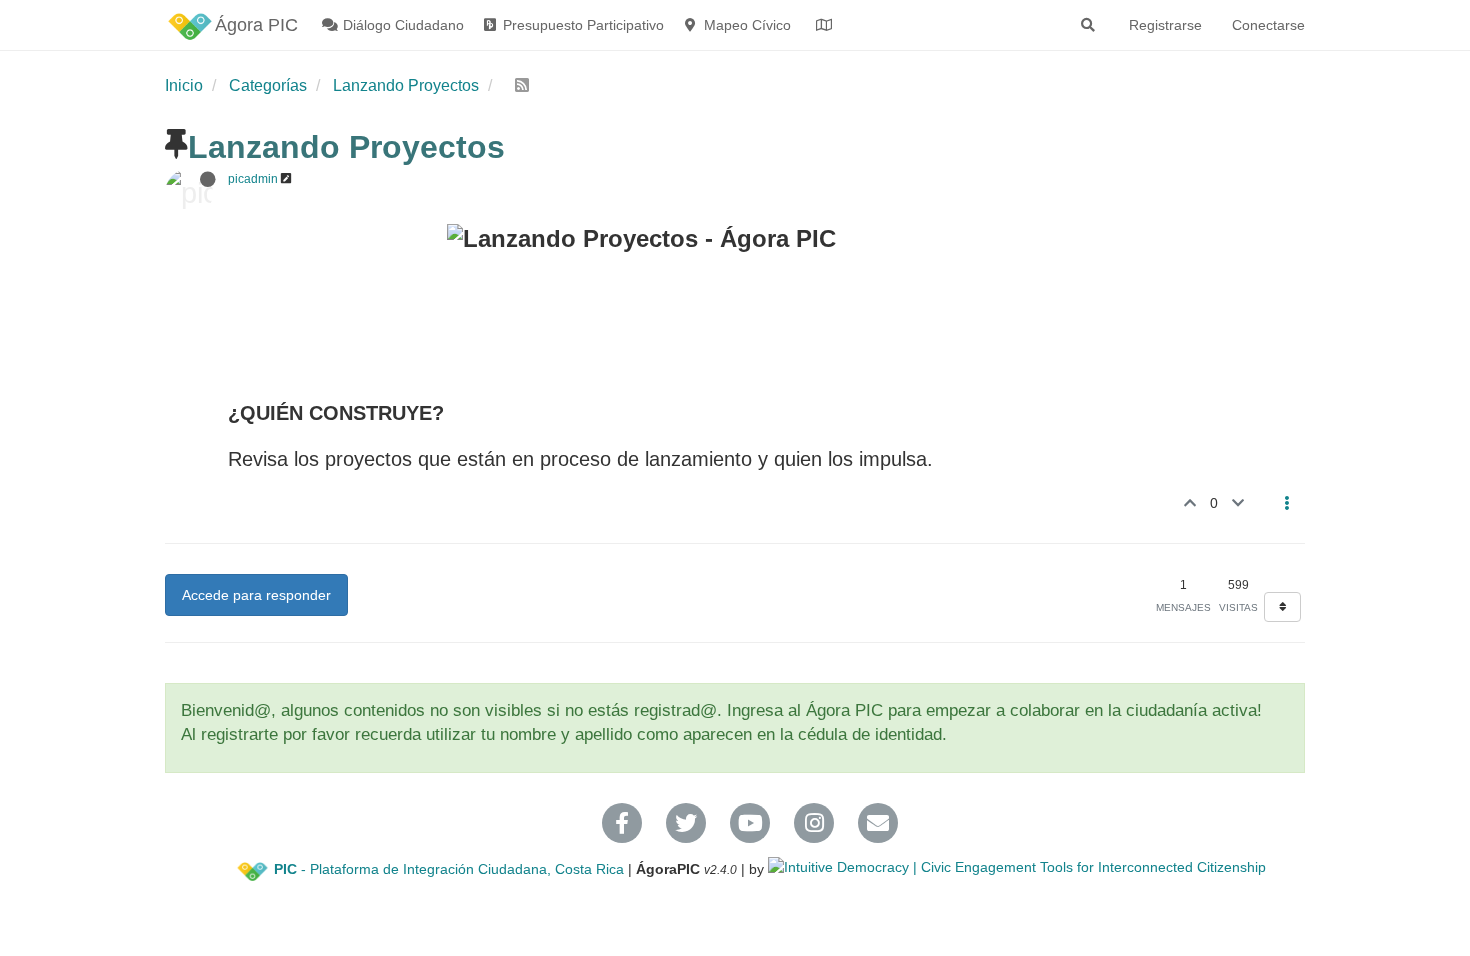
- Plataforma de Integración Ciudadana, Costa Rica (449, 870)
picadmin (253, 179)
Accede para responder (256, 595)
